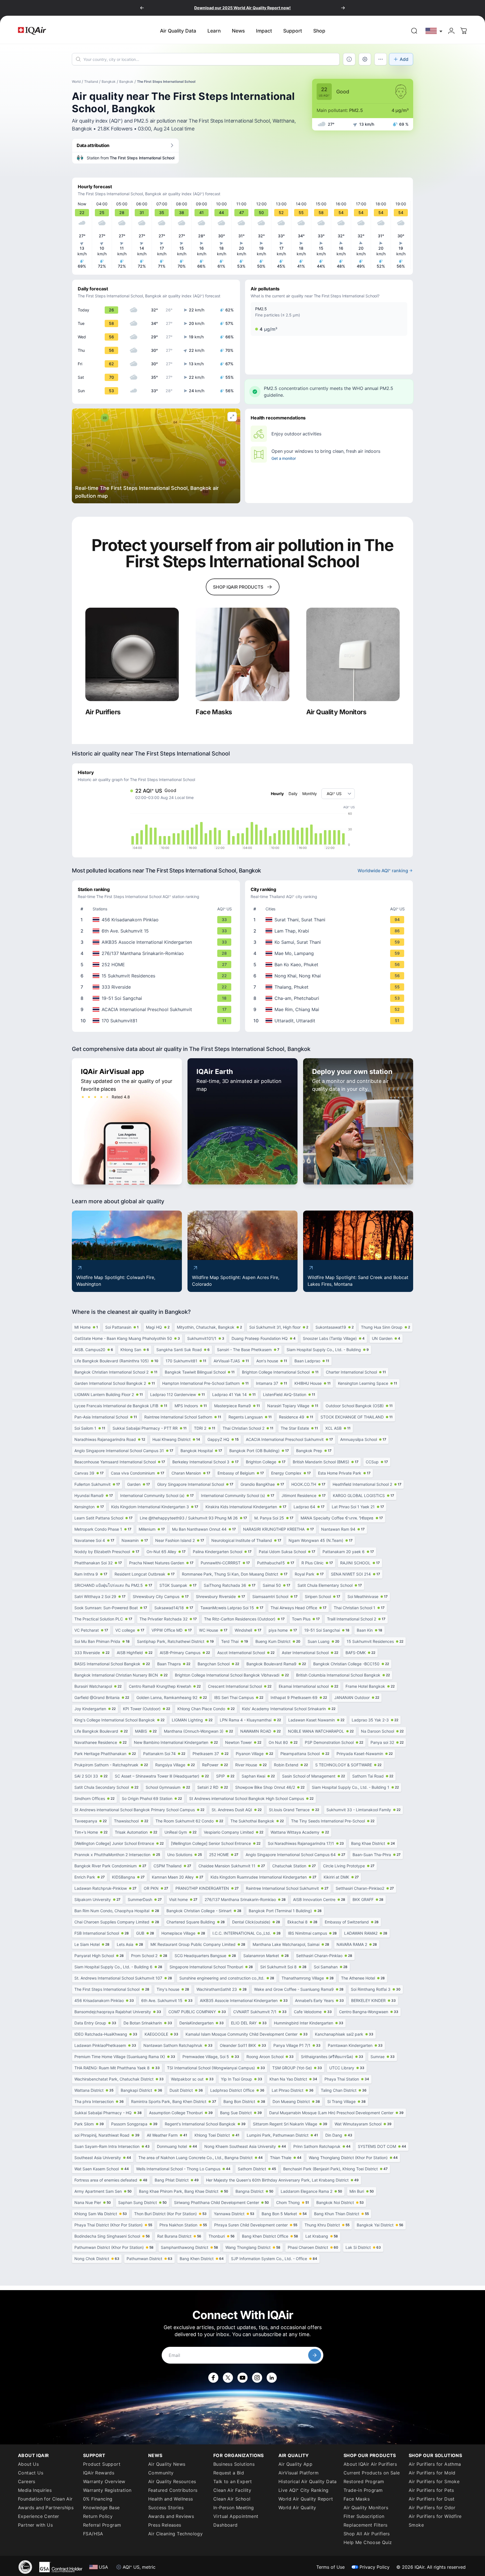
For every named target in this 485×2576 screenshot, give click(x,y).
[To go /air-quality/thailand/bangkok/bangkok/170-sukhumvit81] (157, 1021)
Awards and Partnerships (46, 2508)
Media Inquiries (35, 2490)
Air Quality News (167, 2464)
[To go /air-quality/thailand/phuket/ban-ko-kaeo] (330, 965)
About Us (28, 2464)
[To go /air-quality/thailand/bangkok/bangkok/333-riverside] (157, 987)
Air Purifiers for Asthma (435, 2464)
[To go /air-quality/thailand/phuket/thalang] (330, 987)
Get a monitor (283, 458)
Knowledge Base (101, 2508)
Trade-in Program (363, 2490)
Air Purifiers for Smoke (434, 2481)
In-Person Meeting (234, 2508)
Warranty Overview (104, 2481)
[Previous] (142, 8)
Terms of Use (330, 2567)
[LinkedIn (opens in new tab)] (272, 2378)
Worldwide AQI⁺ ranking (383, 871)
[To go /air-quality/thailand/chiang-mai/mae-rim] (330, 1009)
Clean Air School (232, 2499)
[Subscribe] (315, 2355)
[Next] (343, 8)
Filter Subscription (364, 2516)
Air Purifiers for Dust (432, 2499)
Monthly (310, 794)
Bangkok (109, 81)
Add (404, 59)
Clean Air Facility (232, 2490)
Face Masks (357, 2499)
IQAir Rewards (99, 2473)
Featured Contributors (173, 2490)
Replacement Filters (366, 2525)
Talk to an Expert (233, 2481)
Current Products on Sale (372, 2473)
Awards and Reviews (171, 2516)
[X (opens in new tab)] (228, 2378)
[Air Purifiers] (132, 654)
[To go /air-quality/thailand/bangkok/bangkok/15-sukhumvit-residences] (157, 976)
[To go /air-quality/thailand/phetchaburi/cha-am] (330, 998)
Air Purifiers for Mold (432, 2473)
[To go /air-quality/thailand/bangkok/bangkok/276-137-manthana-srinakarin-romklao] (157, 953)
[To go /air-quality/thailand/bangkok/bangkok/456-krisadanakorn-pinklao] (157, 920)
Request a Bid (229, 2473)
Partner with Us (35, 2525)
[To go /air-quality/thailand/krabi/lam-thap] (330, 931)
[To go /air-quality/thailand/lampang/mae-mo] (330, 953)
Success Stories (166, 2508)
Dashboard (226, 2525)
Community (161, 2473)
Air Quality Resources (172, 2481)
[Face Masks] (242, 654)
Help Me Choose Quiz (368, 2542)
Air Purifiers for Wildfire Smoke (435, 2521)
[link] (414, 31)
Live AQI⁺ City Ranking (304, 2490)
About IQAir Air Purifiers (370, 2464)
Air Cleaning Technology (175, 2534)
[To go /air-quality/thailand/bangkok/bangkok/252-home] (157, 965)
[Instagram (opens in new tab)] (257, 2378)
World (76, 81)
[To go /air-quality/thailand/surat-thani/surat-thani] (330, 920)
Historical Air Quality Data (308, 2481)
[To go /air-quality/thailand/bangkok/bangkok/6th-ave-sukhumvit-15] (157, 931)
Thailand (91, 81)
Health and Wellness (171, 2499)
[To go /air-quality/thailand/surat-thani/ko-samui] (330, 942)
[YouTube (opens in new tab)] (242, 2378)
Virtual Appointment (236, 2516)
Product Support (102, 2464)
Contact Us (31, 2473)
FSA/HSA (93, 2534)
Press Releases (165, 2525)
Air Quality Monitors (366, 2508)
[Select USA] (434, 31)
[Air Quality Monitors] (353, 654)
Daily (293, 794)
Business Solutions (234, 2464)
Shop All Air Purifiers (367, 2534)
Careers (27, 2481)
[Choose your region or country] (434, 31)
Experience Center (39, 2516)
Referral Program (102, 2525)
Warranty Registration (107, 2490)
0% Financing (98, 2499)
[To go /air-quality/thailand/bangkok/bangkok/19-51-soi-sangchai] (157, 998)
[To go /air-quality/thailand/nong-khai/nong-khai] (330, 976)
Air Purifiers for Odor (432, 2508)
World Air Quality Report (306, 2499)
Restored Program (364, 2481)
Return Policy (98, 2516)
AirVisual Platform (298, 2473)
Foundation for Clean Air (45, 2499)
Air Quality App (295, 2464)
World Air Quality (297, 2508)
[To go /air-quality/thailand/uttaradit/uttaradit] (330, 1021)
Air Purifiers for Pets (431, 2490)
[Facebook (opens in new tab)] (213, 2378)
